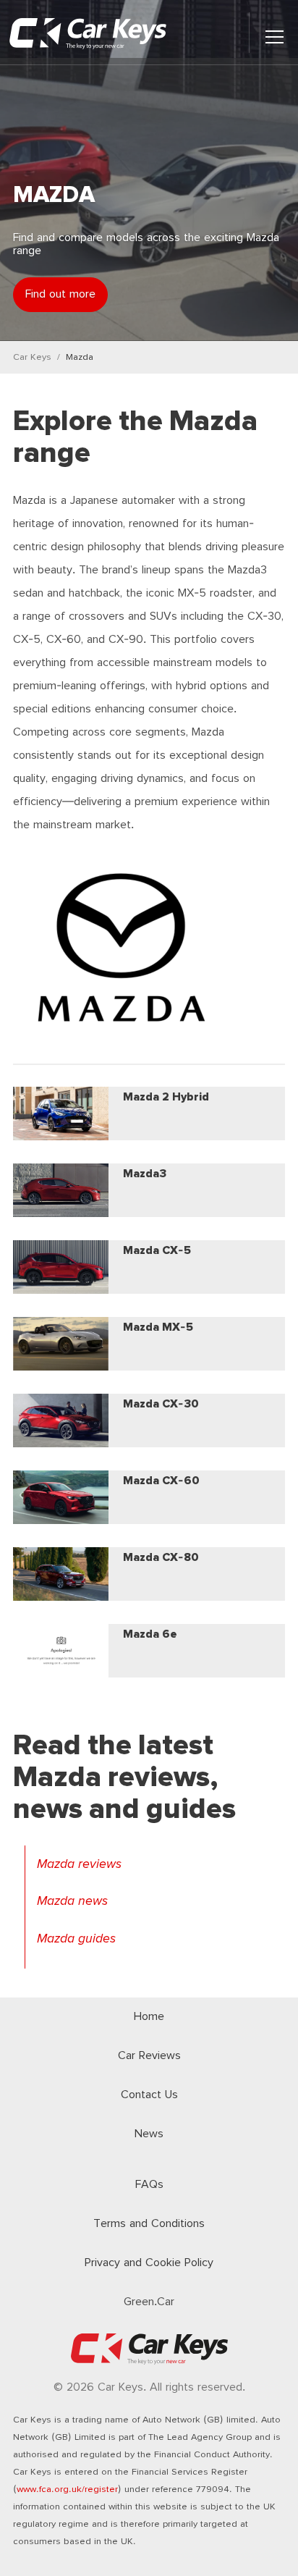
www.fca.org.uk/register (67, 2489)
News (149, 2134)
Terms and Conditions (149, 2224)
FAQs (149, 2185)
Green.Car (149, 2302)
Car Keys (32, 357)
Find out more (60, 294)
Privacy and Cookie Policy (149, 2263)
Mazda (80, 357)
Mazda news (72, 1901)
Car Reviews (149, 2056)
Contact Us (149, 2095)
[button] (274, 37)
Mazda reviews (79, 1864)
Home (149, 2017)
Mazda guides (76, 1939)
